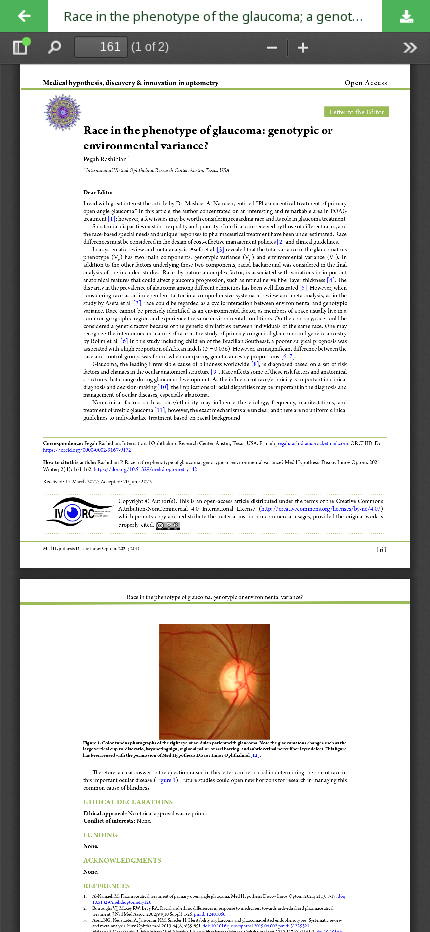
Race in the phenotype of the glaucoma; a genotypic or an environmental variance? (247, 16)
